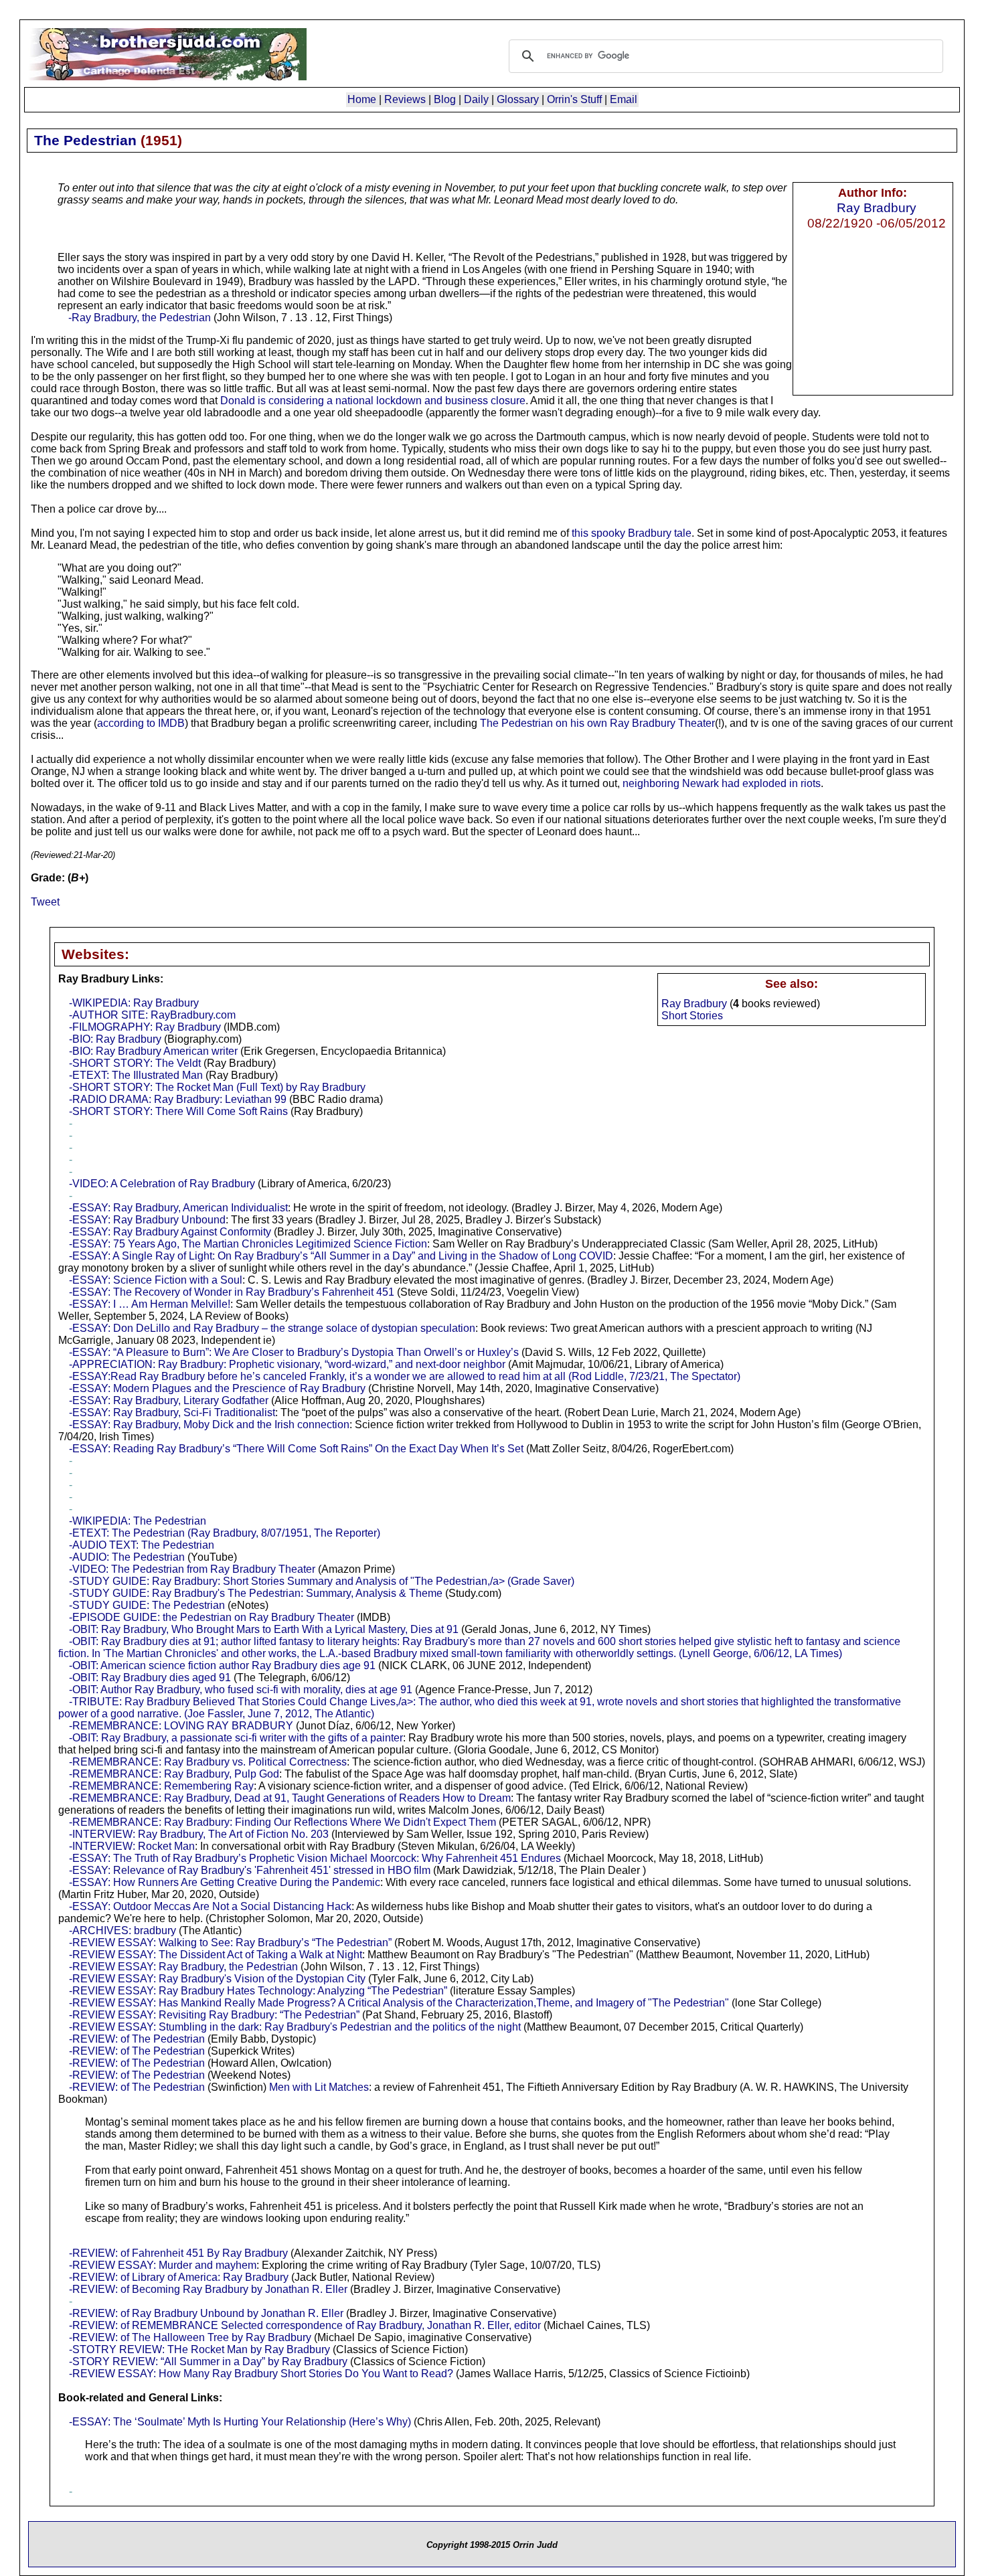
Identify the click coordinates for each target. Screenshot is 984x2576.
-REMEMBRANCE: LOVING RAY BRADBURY (181, 1726)
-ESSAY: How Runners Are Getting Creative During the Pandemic (225, 1882)
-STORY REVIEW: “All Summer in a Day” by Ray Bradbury (208, 2362)
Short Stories (692, 1016)
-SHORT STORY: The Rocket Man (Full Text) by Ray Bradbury (217, 1087)
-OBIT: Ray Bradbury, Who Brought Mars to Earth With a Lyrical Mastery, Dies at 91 (264, 1629)
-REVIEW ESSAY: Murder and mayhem (163, 2265)
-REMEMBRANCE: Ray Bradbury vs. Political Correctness (208, 1762)
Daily (476, 99)
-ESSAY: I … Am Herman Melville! (150, 1304)
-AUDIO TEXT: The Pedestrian (142, 1545)
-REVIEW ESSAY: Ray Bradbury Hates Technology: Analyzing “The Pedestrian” (258, 1991)
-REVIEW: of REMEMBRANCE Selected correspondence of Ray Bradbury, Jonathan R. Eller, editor (305, 2325)
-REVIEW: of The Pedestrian (137, 2039)
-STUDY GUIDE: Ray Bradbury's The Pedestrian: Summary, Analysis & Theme (256, 1593)
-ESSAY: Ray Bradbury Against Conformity (170, 1232)
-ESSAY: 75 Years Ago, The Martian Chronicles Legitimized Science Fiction (248, 1244)
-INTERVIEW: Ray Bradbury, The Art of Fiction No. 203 (199, 1834)
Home (362, 99)
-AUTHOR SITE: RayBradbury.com (152, 1015)
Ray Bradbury (877, 207)
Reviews (405, 99)
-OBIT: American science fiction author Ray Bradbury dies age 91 (222, 1665)
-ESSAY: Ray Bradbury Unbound (147, 1220)
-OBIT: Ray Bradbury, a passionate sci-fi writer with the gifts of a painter (236, 1738)
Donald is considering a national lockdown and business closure (373, 401)
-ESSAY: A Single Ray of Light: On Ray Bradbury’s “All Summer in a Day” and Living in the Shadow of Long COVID (341, 1256)
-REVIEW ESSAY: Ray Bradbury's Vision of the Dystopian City (217, 1979)
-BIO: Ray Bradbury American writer (153, 1051)
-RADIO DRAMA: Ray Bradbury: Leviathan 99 (178, 1099)
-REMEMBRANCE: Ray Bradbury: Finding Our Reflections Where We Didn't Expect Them (282, 1822)
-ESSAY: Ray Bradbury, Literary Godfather (169, 1400)
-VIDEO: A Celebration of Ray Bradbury (162, 1184)
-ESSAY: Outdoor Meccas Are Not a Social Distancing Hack (210, 1906)
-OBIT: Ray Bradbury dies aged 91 (150, 1678)
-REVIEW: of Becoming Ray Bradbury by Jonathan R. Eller (208, 2289)
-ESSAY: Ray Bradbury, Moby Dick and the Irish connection (209, 1425)
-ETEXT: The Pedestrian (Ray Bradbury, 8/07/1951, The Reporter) (225, 1533)
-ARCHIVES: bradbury (122, 1930)
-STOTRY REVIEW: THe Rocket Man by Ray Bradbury (199, 2349)
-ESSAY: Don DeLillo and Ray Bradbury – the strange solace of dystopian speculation (272, 1328)
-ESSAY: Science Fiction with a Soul (156, 1280)
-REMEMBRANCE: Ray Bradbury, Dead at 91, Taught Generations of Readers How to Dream (290, 1798)
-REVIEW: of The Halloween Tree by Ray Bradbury (190, 2337)
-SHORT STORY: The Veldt (135, 1063)
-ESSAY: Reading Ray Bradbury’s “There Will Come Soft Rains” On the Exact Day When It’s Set (296, 1449)
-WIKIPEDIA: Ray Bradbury (134, 1003)
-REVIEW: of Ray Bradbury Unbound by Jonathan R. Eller (206, 2313)
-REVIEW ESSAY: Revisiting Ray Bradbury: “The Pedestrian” (214, 2015)
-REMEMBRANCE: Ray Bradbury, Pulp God (174, 1774)
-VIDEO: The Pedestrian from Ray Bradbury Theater (192, 1569)
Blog (445, 99)
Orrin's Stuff (574, 99)
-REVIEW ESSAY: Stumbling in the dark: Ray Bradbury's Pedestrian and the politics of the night (295, 2027)
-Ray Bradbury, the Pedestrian (140, 318)
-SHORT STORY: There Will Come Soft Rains (178, 1111)
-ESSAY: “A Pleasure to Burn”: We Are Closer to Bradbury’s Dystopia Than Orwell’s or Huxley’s (294, 1352)
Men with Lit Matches (319, 2087)
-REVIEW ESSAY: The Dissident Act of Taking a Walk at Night (216, 1955)
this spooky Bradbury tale (632, 533)
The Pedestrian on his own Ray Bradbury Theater (597, 723)
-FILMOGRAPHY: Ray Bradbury (145, 1027)
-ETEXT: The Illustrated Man (136, 1075)
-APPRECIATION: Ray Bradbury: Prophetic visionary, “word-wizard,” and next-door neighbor (287, 1364)
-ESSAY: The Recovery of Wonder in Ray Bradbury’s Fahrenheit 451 (232, 1292)
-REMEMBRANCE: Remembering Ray (161, 1786)
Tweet (45, 902)
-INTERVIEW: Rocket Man (132, 1846)
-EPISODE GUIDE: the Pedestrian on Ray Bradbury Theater (212, 1617)
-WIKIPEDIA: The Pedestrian (138, 1521)
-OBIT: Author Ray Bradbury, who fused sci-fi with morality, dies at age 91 (241, 1690)
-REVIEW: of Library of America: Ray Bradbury (179, 2277)
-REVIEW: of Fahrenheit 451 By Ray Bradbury (178, 2253)
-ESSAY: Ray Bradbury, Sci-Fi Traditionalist (172, 1412)
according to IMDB (141, 723)
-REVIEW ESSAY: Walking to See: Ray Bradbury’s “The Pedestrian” (230, 1943)
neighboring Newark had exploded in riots (722, 783)
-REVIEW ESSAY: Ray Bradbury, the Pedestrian (183, 1967)
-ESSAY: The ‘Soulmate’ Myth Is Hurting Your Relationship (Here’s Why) (240, 2422)
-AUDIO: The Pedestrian (127, 1557)
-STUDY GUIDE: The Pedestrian (147, 1605)
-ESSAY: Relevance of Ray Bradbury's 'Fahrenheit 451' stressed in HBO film (250, 1870)
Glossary (518, 99)
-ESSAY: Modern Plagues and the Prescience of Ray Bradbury (217, 1388)
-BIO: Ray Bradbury (115, 1039)
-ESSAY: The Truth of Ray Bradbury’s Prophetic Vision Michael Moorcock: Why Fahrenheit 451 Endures (315, 1858)
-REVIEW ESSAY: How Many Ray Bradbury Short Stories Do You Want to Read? (261, 2374)
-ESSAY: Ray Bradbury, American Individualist (178, 1208)
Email (624, 99)
